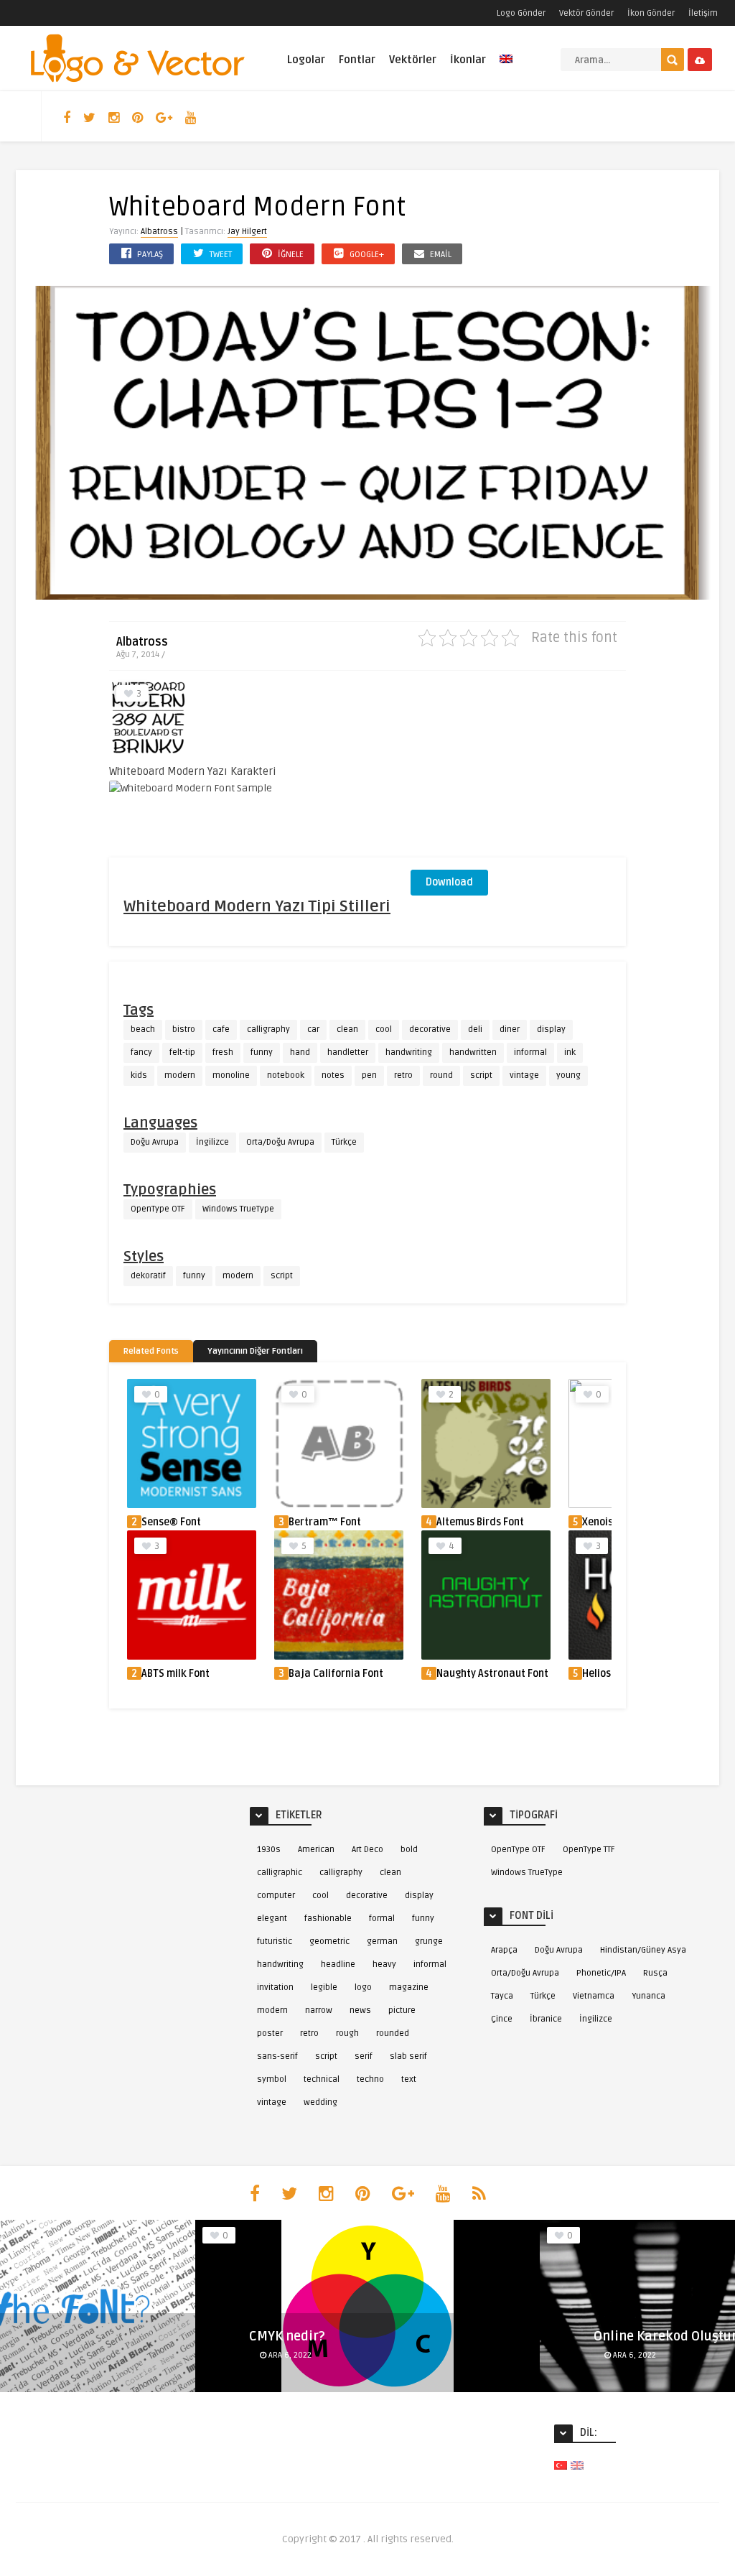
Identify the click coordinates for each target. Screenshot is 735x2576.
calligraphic (280, 1873)
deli (475, 1029)
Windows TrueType (238, 1209)
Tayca (502, 1996)
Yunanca (649, 1996)
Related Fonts (151, 1351)
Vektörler (413, 60)
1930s (269, 1850)
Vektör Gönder (586, 13)
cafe (221, 1029)
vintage (524, 1075)
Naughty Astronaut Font (492, 1674)
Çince (502, 2019)
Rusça (655, 1973)
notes (333, 1075)
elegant (272, 1919)
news (360, 2010)
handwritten (473, 1052)
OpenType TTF (589, 1850)
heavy (384, 1964)
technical (322, 2079)
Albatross (159, 232)
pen (369, 1075)
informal (530, 1052)
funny (262, 1052)
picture (402, 2010)
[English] (506, 67)
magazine (409, 1987)
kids (139, 1075)
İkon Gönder (651, 13)
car (313, 1029)
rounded (393, 2033)
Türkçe (344, 1142)
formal (382, 1919)
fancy (141, 1052)
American (316, 1850)
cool (384, 1029)
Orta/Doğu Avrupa (280, 1142)
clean (347, 1029)
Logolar (306, 60)
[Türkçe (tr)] (561, 2465)
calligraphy (268, 1029)
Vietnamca (594, 1996)
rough (347, 2033)
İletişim (703, 13)
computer (276, 1896)
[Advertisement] (518, 768)
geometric (329, 1942)
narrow (319, 2010)
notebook (286, 1075)
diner (510, 1029)
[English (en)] (577, 2465)
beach (143, 1029)
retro (403, 1075)
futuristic (275, 1942)
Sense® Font (171, 1522)
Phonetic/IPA (601, 1973)
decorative (430, 1029)
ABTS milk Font (175, 1674)
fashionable (328, 1919)
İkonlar (468, 60)
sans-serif (277, 2056)
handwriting (409, 1052)
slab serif (408, 2056)
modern (180, 1075)
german (382, 1942)
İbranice (546, 2019)
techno (370, 2079)
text (409, 2079)
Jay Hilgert (247, 232)
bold (409, 1850)
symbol (272, 2079)
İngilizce (212, 1142)
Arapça (504, 1950)
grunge (429, 1942)
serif (364, 2056)
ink (570, 1052)
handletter (348, 1052)
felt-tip (182, 1052)
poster (270, 2033)
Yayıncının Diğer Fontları (255, 1351)
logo (363, 1987)
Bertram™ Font (325, 1522)
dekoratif (148, 1276)
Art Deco (367, 1850)
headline (338, 1964)
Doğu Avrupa (155, 1142)
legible (324, 1987)
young (568, 1075)
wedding (320, 2102)
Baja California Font (336, 1674)
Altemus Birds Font (480, 1522)
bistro (184, 1029)
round (441, 1075)
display (551, 1029)
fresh (223, 1052)
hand (300, 1052)
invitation (275, 1987)
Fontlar (357, 60)
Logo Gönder (521, 13)
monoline (231, 1075)
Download (449, 882)
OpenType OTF (158, 1209)
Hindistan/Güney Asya (643, 1950)
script (481, 1075)
